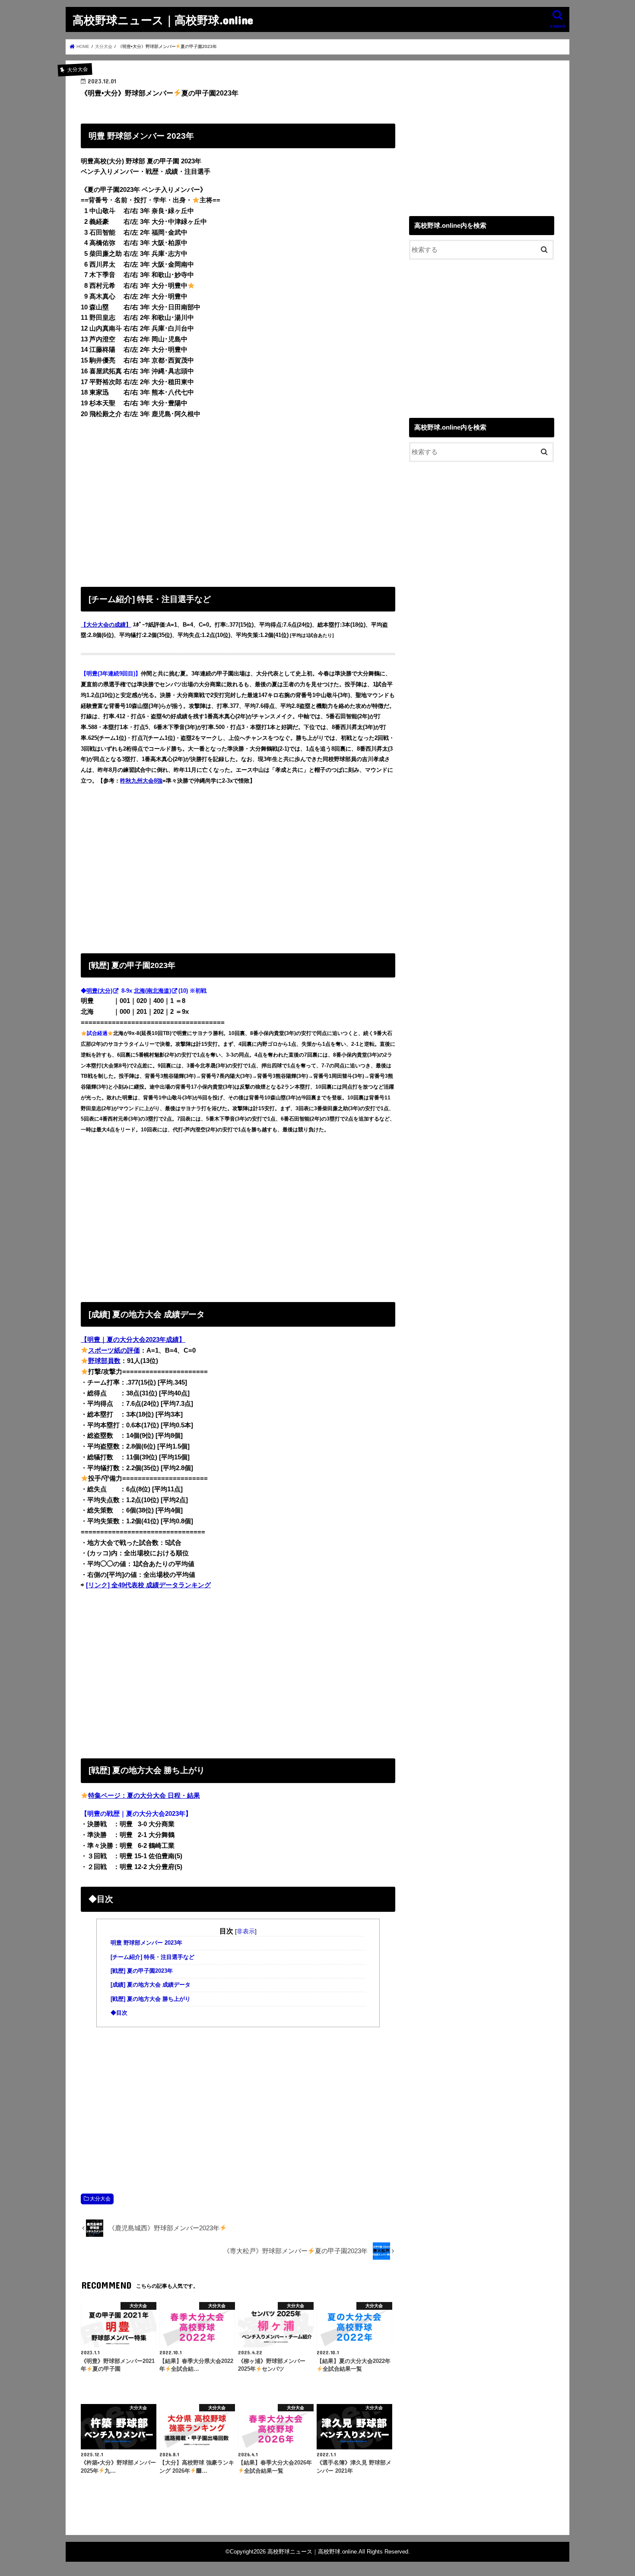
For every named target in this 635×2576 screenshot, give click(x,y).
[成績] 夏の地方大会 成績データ (151, 1985)
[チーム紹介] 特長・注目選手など (152, 1957)
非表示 (246, 1931)
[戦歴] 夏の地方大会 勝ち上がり (151, 1999)
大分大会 (100, 2199)
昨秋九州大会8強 (141, 781)
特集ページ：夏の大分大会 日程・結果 (144, 1796)
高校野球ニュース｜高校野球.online (163, 20)
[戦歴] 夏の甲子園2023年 (142, 1971)
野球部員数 (104, 1361)
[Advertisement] (238, 501)
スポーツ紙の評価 (114, 1350)
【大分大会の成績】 (106, 625)
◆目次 (119, 2013)
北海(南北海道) (152, 991)
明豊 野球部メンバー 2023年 (146, 1943)
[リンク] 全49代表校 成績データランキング (148, 1585)
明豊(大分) (99, 991)
